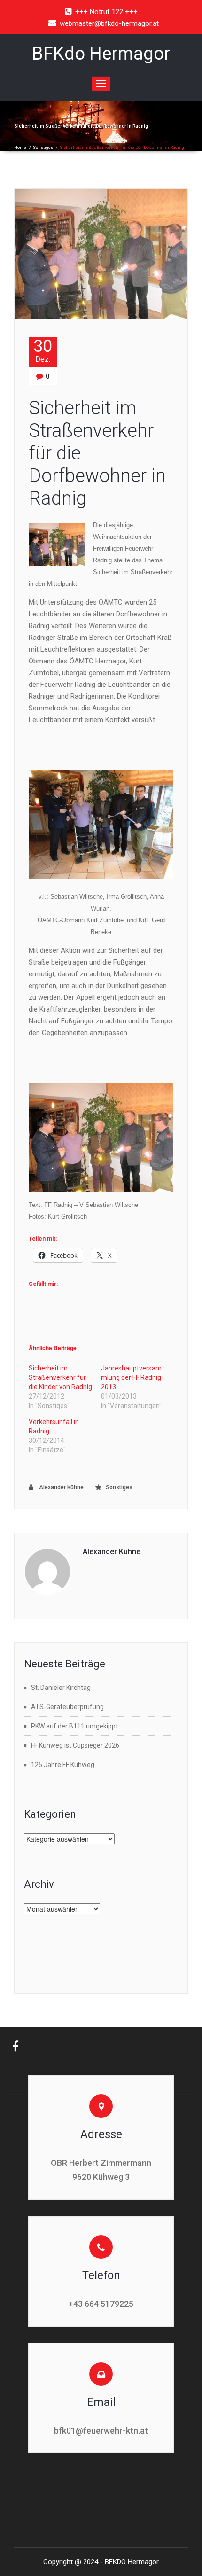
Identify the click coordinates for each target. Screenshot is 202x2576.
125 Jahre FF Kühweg (63, 1765)
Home (20, 148)
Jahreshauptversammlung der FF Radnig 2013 (131, 1377)
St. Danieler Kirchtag (61, 1688)
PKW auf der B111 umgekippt (74, 1726)
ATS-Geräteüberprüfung (67, 1707)
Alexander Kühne (61, 1487)
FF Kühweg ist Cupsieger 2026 (75, 1745)
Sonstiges (43, 148)
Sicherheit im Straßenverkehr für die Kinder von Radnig (60, 1377)
